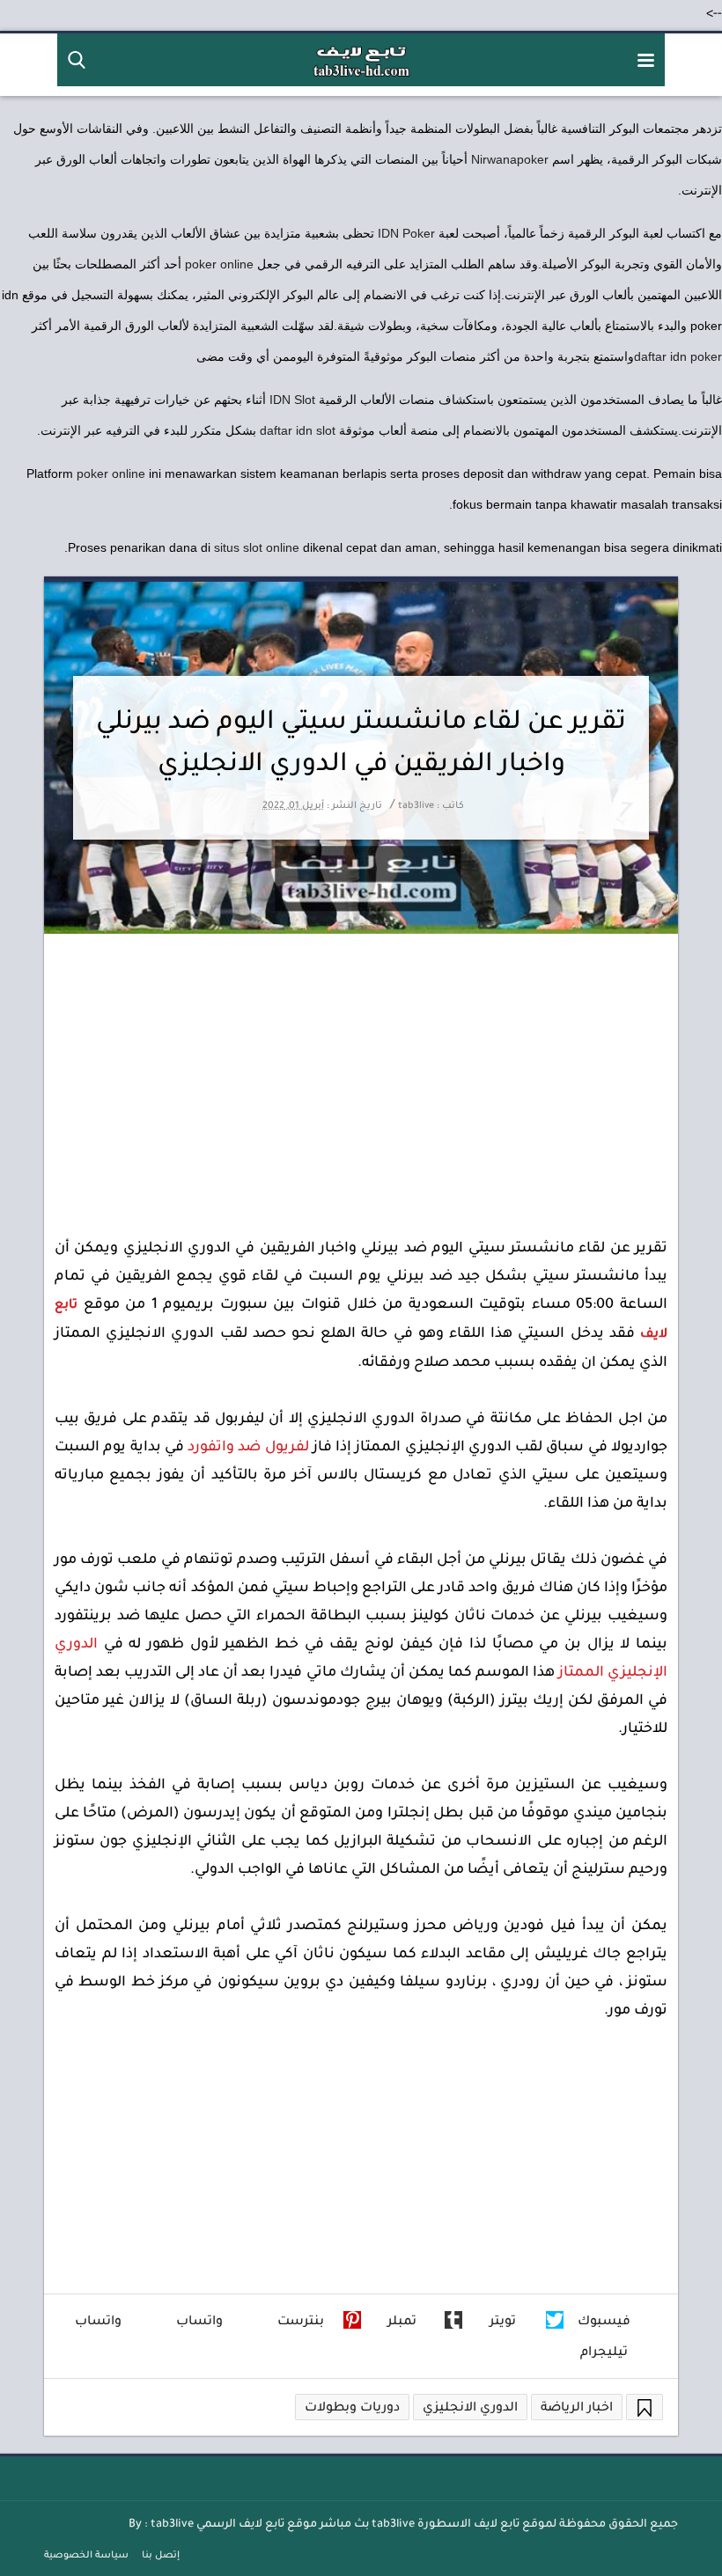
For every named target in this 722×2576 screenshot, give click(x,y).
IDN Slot (292, 400)
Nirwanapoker (510, 159)
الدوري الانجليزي (470, 2409)
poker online (219, 264)
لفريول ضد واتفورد (248, 1448)
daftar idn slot (298, 430)
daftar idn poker (678, 356)
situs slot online (257, 547)
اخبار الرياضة (577, 2409)
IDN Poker (406, 233)
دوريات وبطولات (352, 2409)
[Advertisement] (361, 1066)
